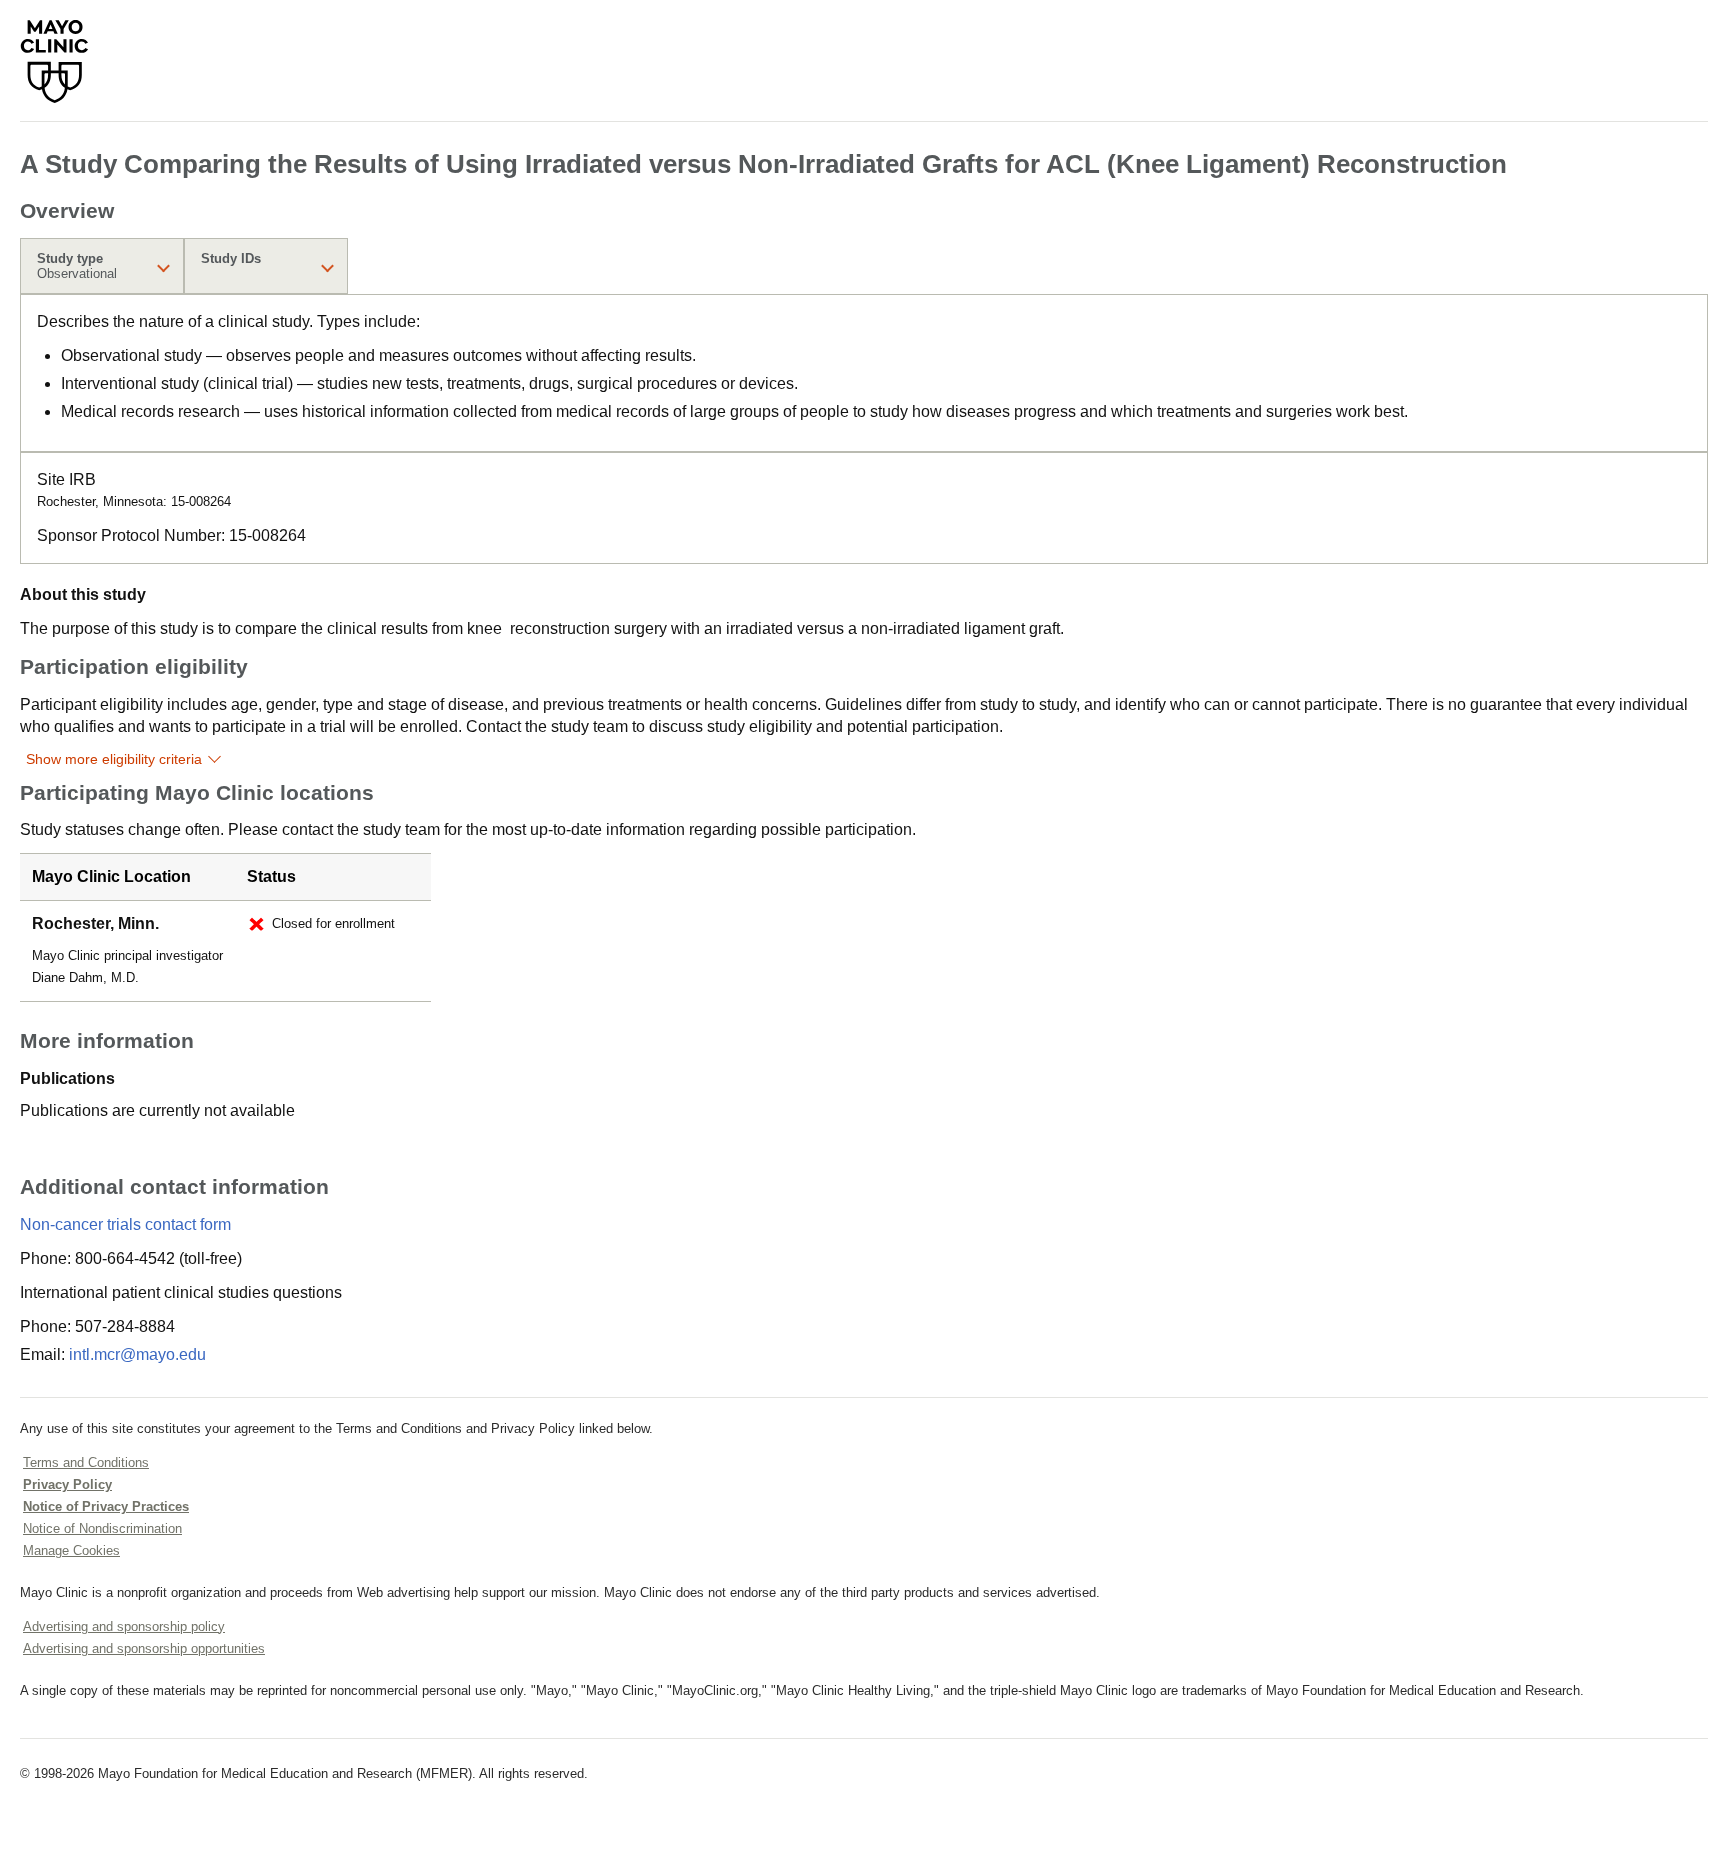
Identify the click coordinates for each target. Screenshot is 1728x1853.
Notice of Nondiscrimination (102, 1528)
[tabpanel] (864, 373)
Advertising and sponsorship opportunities (144, 1648)
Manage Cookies (71, 1550)
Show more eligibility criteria (114, 759)
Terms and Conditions (86, 1462)
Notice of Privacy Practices (106, 1506)
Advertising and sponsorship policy (124, 1626)
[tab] (102, 266)
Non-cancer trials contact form (125, 1224)
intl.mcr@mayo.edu (137, 1354)
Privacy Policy (67, 1484)
